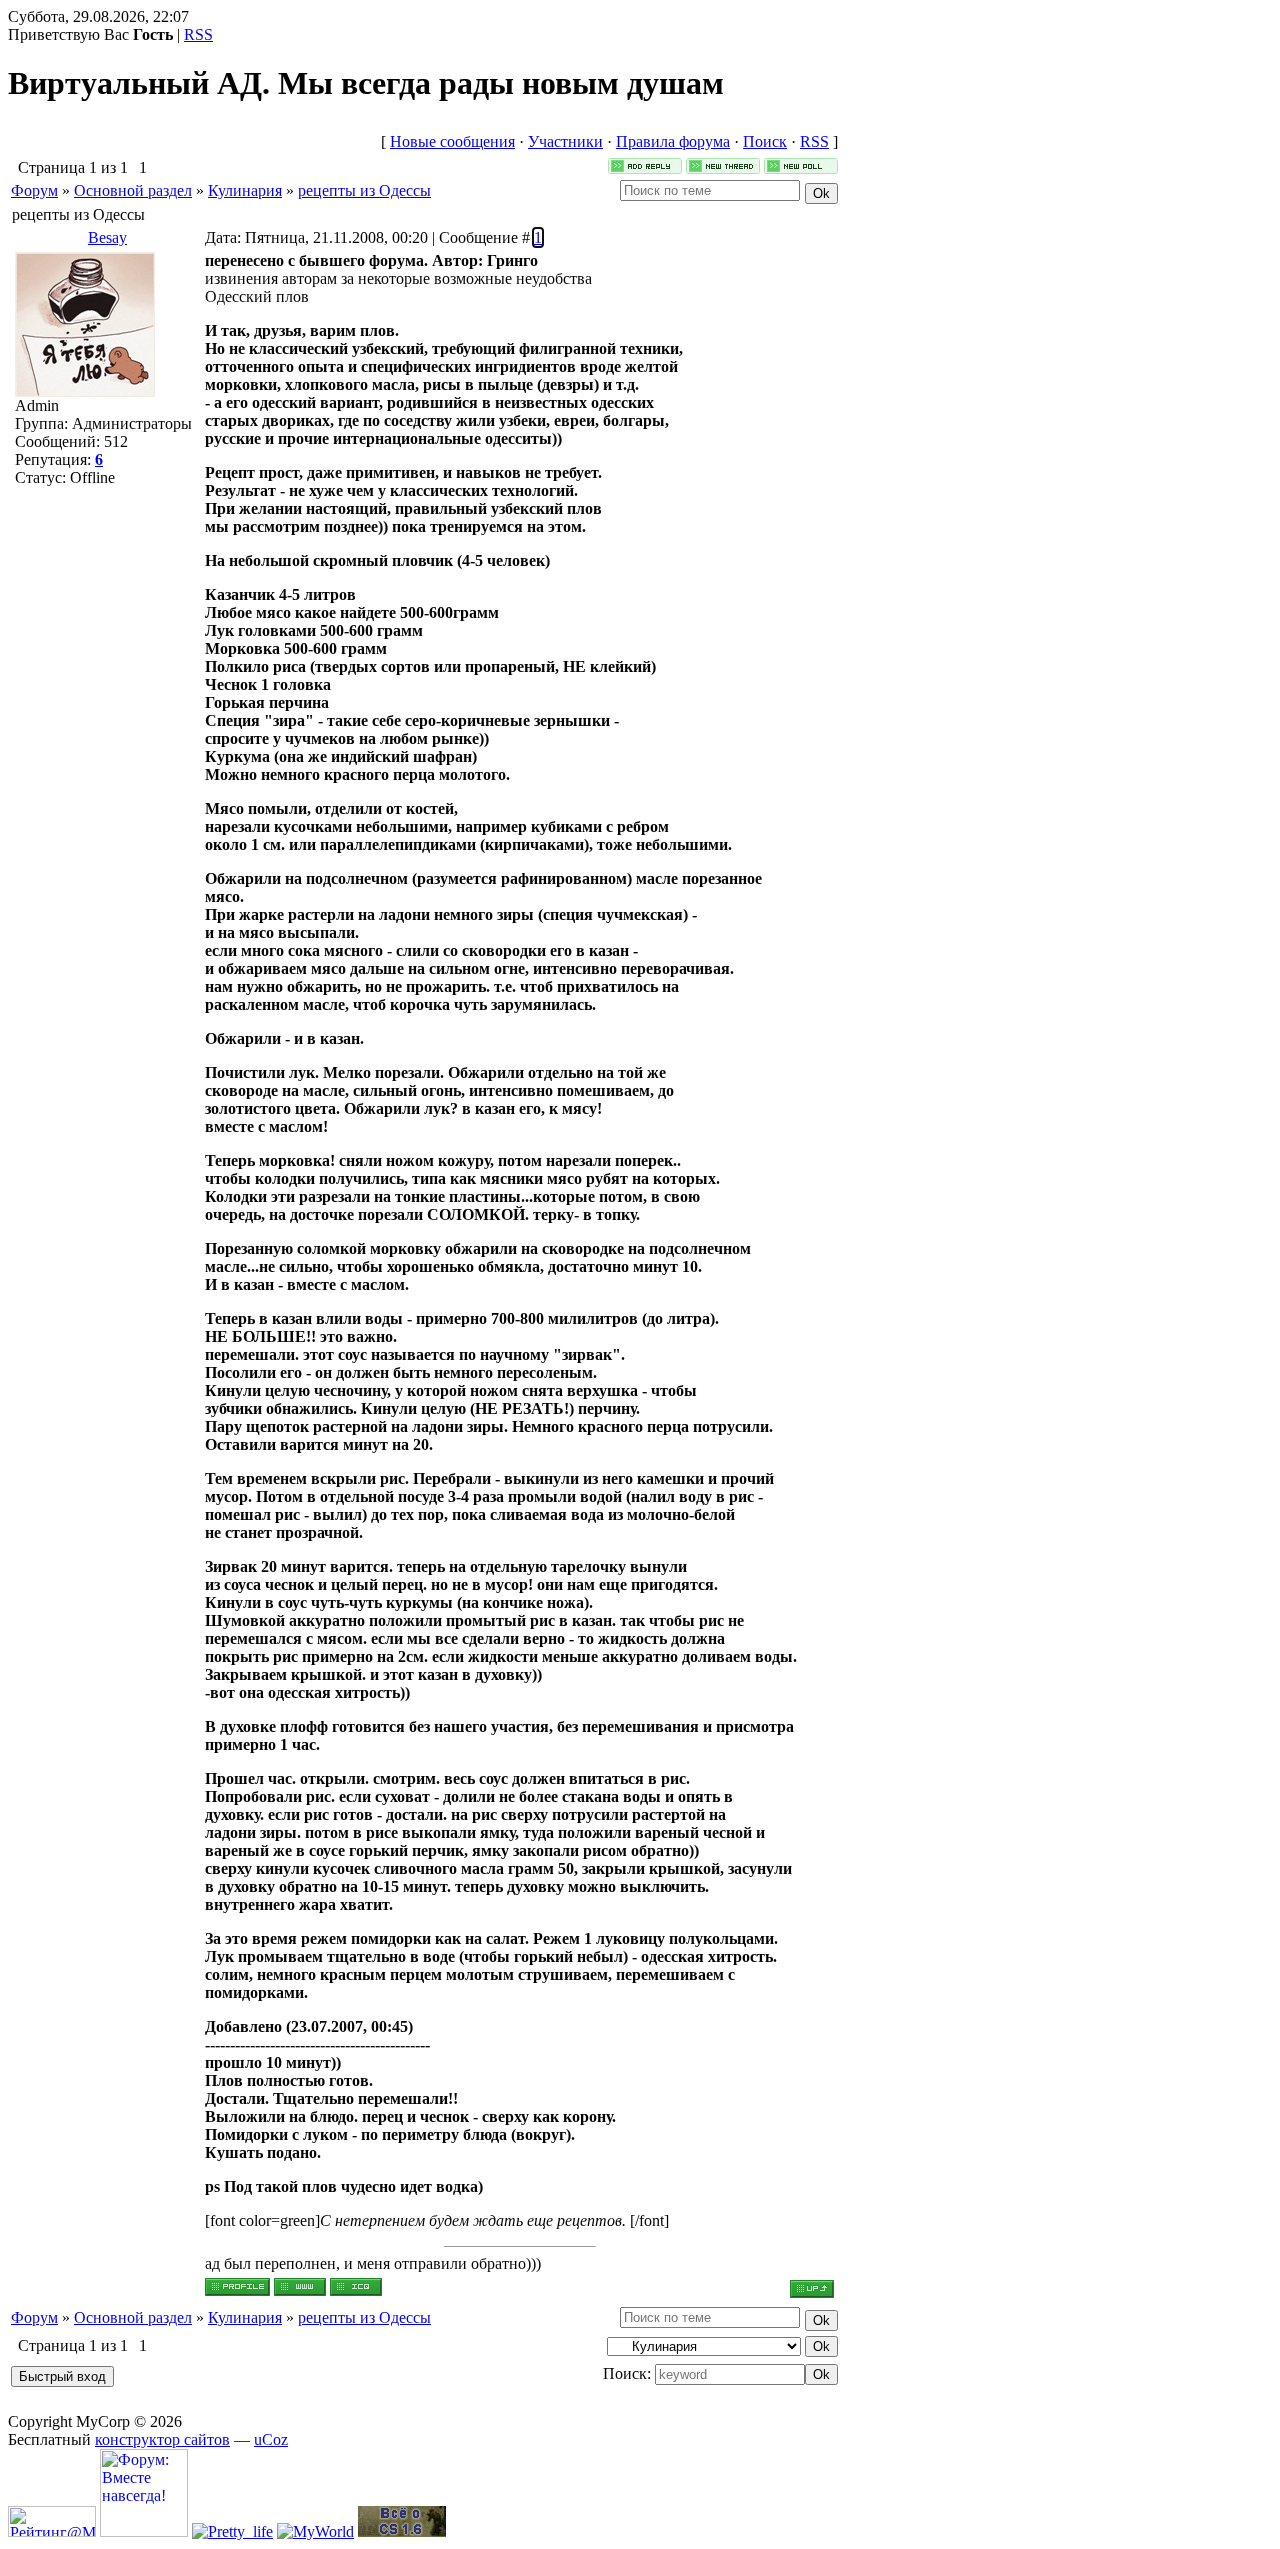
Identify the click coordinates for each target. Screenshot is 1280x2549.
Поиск (765, 141)
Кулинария (245, 190)
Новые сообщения (452, 141)
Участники (565, 141)
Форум (34, 190)
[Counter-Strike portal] (402, 2531)
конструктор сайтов (162, 2439)
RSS (198, 34)
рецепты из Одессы (364, 190)
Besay (107, 237)
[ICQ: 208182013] (356, 2287)
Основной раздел (133, 190)
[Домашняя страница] (300, 2287)
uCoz (271, 2439)
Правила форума (673, 141)
